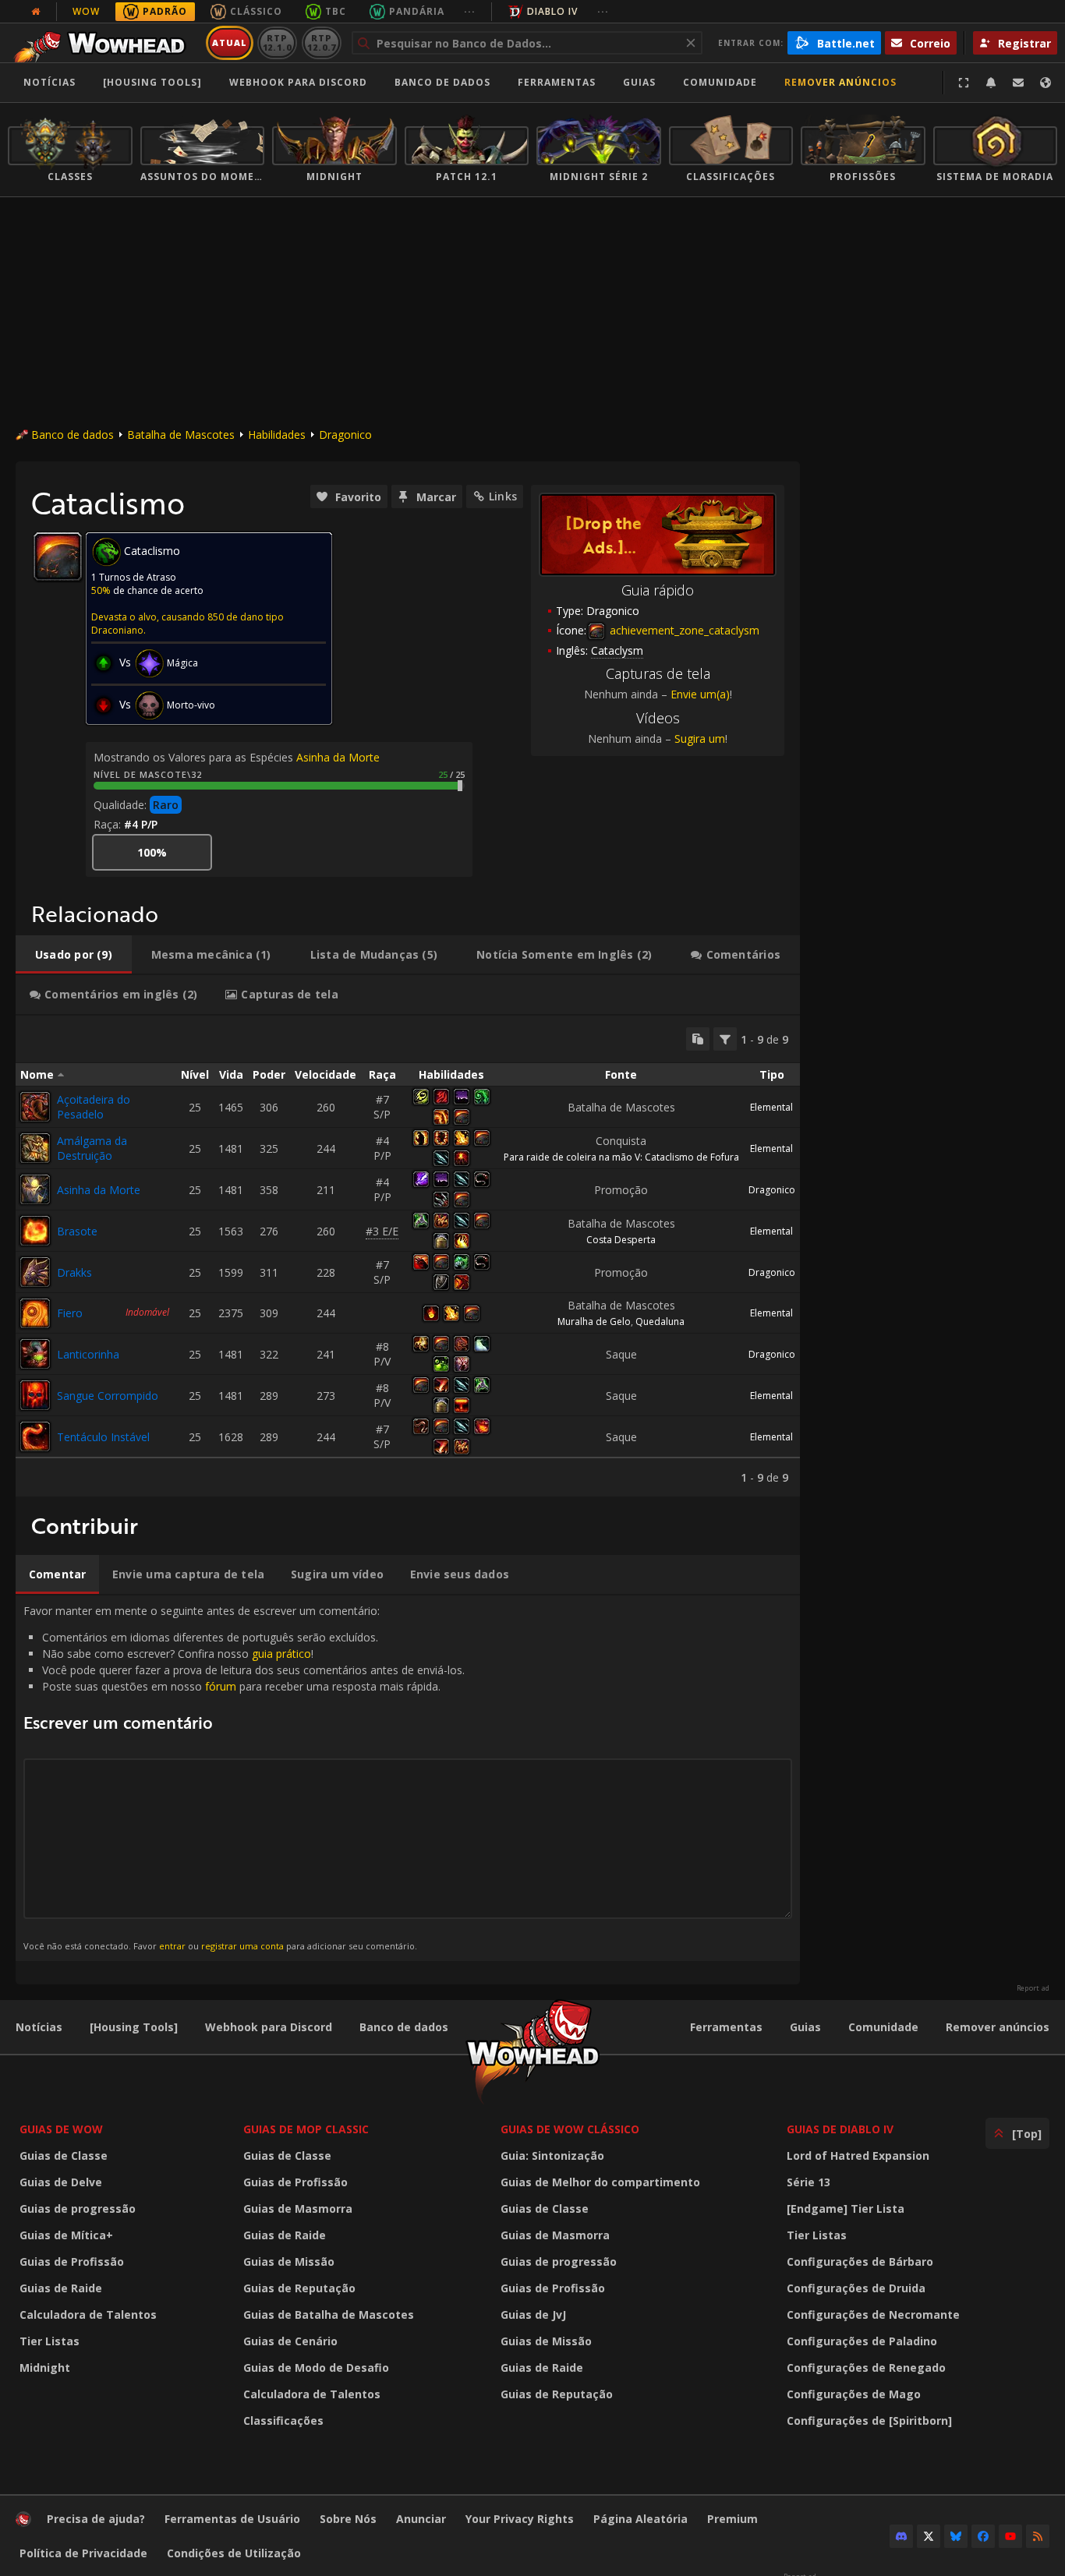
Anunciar (421, 2519)
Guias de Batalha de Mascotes (329, 2315)
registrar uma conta (242, 1946)
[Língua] (1046, 83)
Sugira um (700, 739)
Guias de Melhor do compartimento (600, 2182)
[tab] (74, 955)
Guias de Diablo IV (840, 2129)
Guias (639, 82)
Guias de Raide (61, 2288)
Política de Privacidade (83, 2553)
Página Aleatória (640, 2519)
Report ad (1033, 1988)
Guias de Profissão (72, 2262)
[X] (929, 2536)
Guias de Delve (61, 2182)
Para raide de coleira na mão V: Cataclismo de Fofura (621, 1157)
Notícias (50, 82)
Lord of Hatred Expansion (858, 2156)
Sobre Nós (348, 2519)
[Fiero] (35, 1313)
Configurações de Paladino (862, 2341)
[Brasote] (35, 1231)
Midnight (45, 2368)
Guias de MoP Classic (306, 2129)
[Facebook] (983, 2536)
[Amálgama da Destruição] (35, 1148)
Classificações (283, 2421)
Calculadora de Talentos (88, 2315)
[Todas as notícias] (36, 12)
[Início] (104, 43)
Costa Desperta (621, 1240)
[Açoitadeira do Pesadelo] (35, 1107)
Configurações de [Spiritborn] (869, 2421)
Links (503, 496)
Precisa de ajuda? (96, 2519)
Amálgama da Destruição (92, 1148)
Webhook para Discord (298, 82)
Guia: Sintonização (552, 2156)
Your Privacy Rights (520, 2519)
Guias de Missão (289, 2262)
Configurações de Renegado (866, 2368)
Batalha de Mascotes (181, 435)
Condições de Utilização (234, 2553)
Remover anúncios (840, 82)
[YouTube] (1010, 2536)
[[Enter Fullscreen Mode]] (964, 83)
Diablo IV (552, 11)
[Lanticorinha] (35, 1354)
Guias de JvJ (533, 2315)
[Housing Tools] (134, 2027)
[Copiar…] (698, 1039)
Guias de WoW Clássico (570, 2129)
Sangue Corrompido (108, 1396)
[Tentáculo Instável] (35, 1436)
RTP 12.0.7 (322, 42)
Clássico (256, 11)
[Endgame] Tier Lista (846, 2209)
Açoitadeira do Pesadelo (94, 1107)
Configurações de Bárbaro (860, 2262)
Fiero (70, 1313)
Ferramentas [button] (557, 82)
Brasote (77, 1231)
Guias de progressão (78, 2209)
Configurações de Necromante (873, 2315)
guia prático (281, 1654)
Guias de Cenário (290, 2341)
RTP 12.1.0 (277, 42)
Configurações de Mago (854, 2394)
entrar (172, 1946)
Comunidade (720, 82)
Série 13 (808, 2182)
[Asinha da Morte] (35, 1189)
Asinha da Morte (338, 757)
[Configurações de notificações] (991, 83)
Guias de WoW (61, 2129)
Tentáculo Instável (103, 1437)
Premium (732, 2519)
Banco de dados (442, 82)
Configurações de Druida (856, 2288)
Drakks (74, 1272)
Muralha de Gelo (594, 1322)
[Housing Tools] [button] (152, 82)
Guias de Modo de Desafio (316, 2368)
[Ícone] (58, 557)
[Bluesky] (956, 2536)
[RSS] (1038, 2536)
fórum (221, 1686)
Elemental (771, 1107)
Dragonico (345, 435)
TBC (336, 11)
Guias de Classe (64, 2156)
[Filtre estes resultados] (725, 1039)
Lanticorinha (88, 1354)
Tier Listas (50, 2341)
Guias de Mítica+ (66, 2235)
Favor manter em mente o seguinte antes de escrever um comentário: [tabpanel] (244, 1777)
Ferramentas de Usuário (232, 2519)
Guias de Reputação (299, 2288)
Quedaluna (660, 1322)
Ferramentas (726, 2027)
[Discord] (901, 2536)
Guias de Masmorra (298, 2209)
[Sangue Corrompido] (35, 1395)
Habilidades (277, 435)
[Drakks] (35, 1272)
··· (470, 11)
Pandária (417, 11)
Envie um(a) (700, 694)
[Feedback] (1018, 83)
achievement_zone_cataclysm (683, 630)
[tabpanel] (408, 1256)
